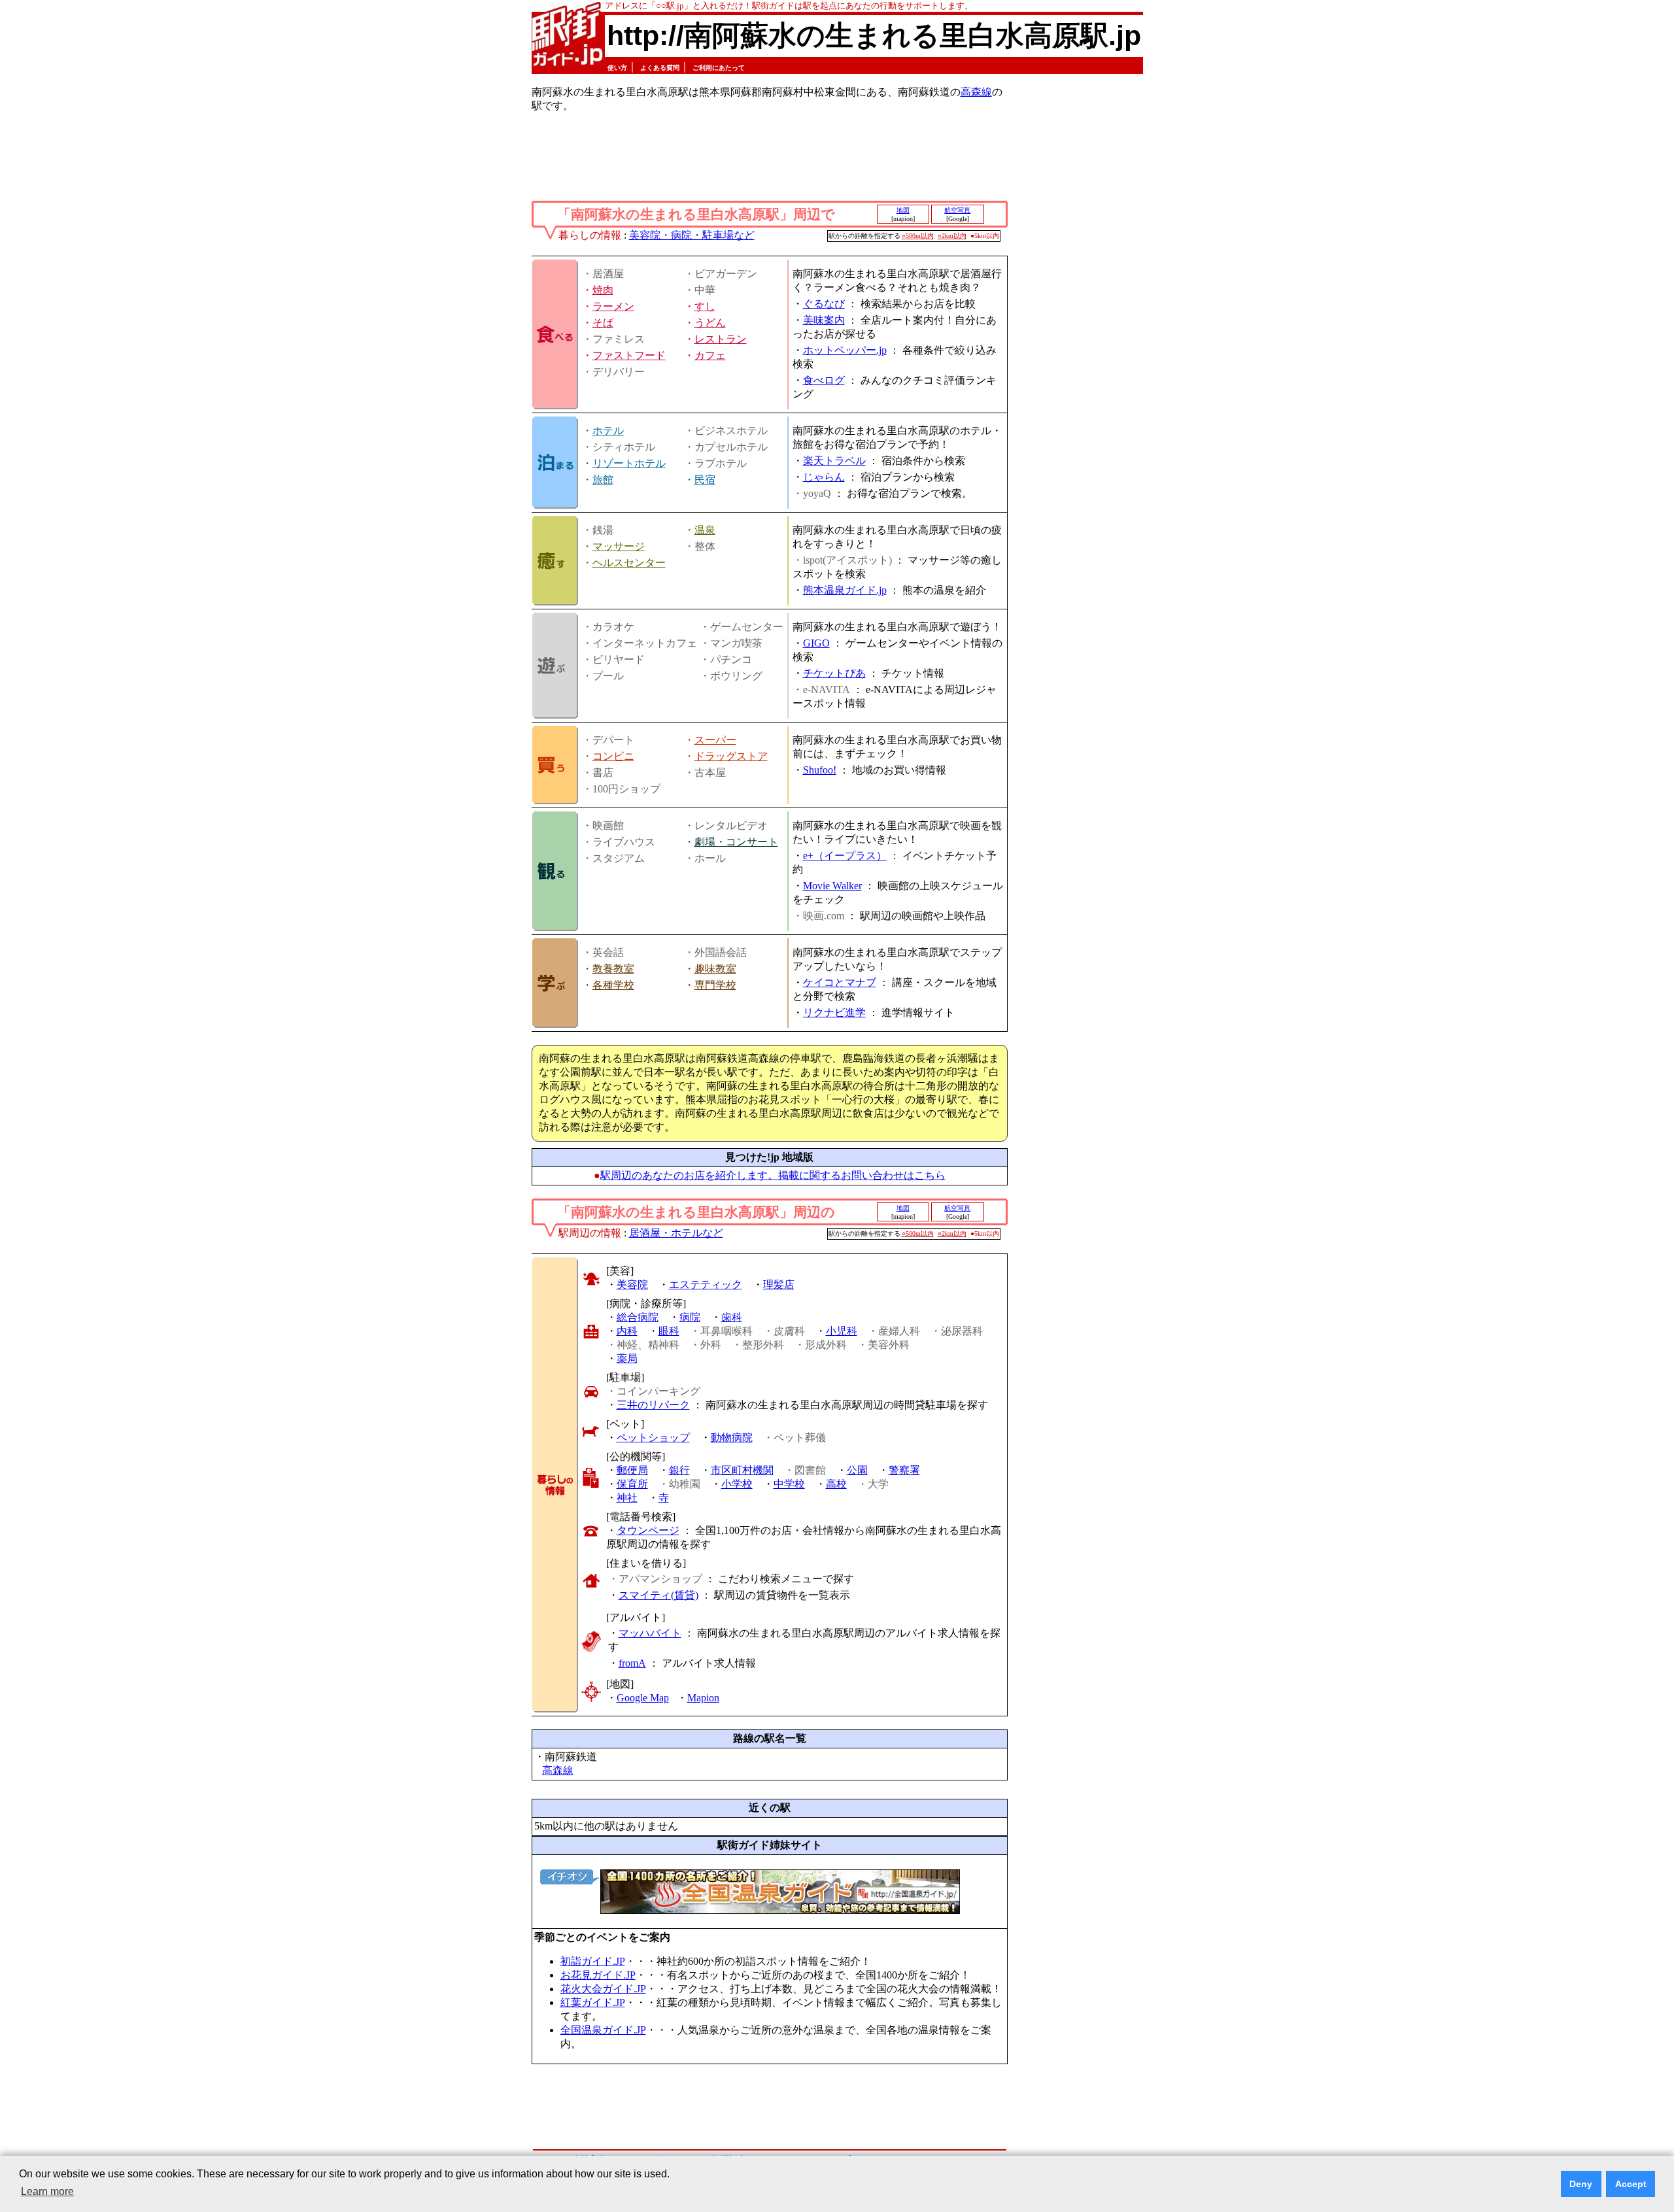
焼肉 (603, 290)
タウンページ (648, 1530)
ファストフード (629, 355)
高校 (836, 1484)
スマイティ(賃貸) (658, 1595)
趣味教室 (715, 969)
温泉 (705, 530)
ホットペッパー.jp (845, 350)
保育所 (632, 1484)
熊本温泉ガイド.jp (845, 590)
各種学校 (613, 985)
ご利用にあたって (719, 68)
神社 (627, 1498)
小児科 (842, 1331)
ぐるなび (824, 304)
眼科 (669, 1331)
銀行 (679, 1470)
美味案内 (824, 320)
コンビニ (613, 756)
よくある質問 (660, 68)
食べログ (824, 380)
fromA (632, 1663)
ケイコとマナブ (840, 982)
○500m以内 (918, 236)
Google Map (643, 1698)
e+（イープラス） (845, 856)
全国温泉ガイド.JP (603, 2030)
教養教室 (613, 969)
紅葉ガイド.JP (593, 2002)
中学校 (789, 1484)
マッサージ (619, 546)
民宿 (705, 480)
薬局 (627, 1358)
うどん (710, 323)
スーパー (715, 740)
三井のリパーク (653, 1405)
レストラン (721, 339)
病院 (690, 1317)
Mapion (703, 1698)
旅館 (603, 480)
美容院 (632, 1285)
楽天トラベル (834, 461)
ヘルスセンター (629, 563)
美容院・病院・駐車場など (692, 235)
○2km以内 (952, 236)
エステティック (706, 1285)
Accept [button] (1631, 2184)
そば (603, 323)
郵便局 (632, 1470)
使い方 (617, 68)
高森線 (976, 92)
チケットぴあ (834, 673)
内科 (627, 1331)
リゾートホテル (629, 463)
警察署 (904, 1470)
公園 (857, 1470)
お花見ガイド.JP (598, 1975)
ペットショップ (653, 1438)
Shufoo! (820, 770)
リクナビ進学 (834, 1012)
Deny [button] (1581, 2184)
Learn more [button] (47, 2191)
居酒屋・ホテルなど (676, 1233)
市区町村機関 (742, 1470)
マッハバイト (650, 1633)
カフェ (710, 355)
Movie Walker (832, 886)
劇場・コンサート (736, 842)
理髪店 (779, 1285)
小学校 (737, 1484)
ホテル (608, 431)
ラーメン (613, 306)
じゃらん (824, 477)
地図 (903, 210)
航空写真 (957, 210)
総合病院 (638, 1317)
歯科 (732, 1317)
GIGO (816, 643)
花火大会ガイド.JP (603, 1989)
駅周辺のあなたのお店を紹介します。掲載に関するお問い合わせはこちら (773, 1175)
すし (705, 306)
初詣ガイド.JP (593, 1961)
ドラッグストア (731, 756)
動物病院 (732, 1438)
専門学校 (715, 985)
